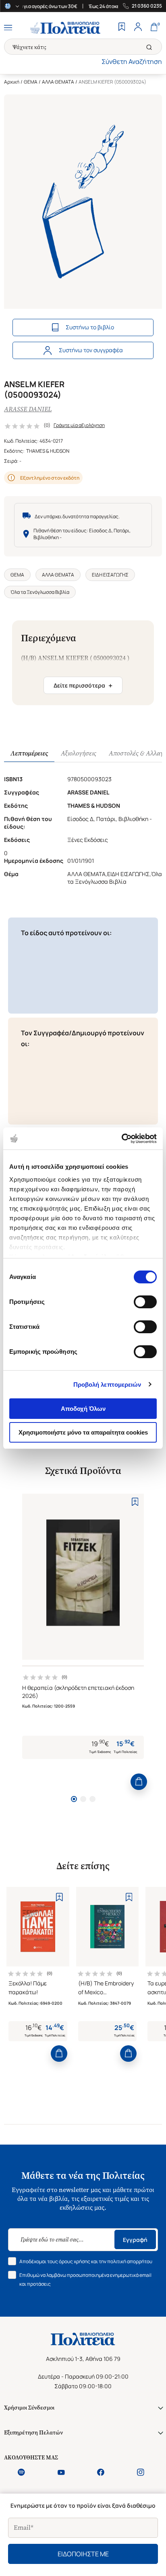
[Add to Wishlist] (135, 1502)
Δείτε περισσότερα (83, 686)
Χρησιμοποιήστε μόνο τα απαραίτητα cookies (83, 1432)
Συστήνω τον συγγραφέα (91, 350)
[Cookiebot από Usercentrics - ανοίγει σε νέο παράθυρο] (121, 1139)
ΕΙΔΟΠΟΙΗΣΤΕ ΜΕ (83, 2554)
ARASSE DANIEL (28, 409)
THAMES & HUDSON (48, 451)
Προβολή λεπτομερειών (107, 1384)
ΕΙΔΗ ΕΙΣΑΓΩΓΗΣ (110, 575)
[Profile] (138, 28)
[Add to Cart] (139, 1782)
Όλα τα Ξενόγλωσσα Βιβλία (40, 592)
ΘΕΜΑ (31, 82)
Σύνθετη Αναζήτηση (132, 62)
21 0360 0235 (147, 6)
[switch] (145, 1302)
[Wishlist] (122, 28)
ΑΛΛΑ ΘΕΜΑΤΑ (58, 82)
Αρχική (12, 82)
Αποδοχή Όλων (83, 1409)
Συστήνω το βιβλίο (90, 327)
